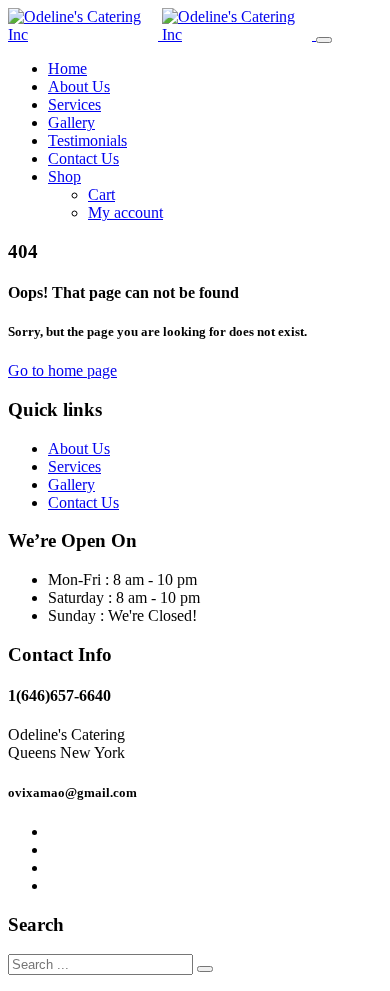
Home (67, 68)
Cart (101, 194)
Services (74, 104)
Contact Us (83, 158)
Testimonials (87, 140)
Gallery (71, 122)
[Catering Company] (162, 34)
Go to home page (62, 370)
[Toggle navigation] (324, 40)
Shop (64, 176)
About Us (79, 86)
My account (125, 212)
